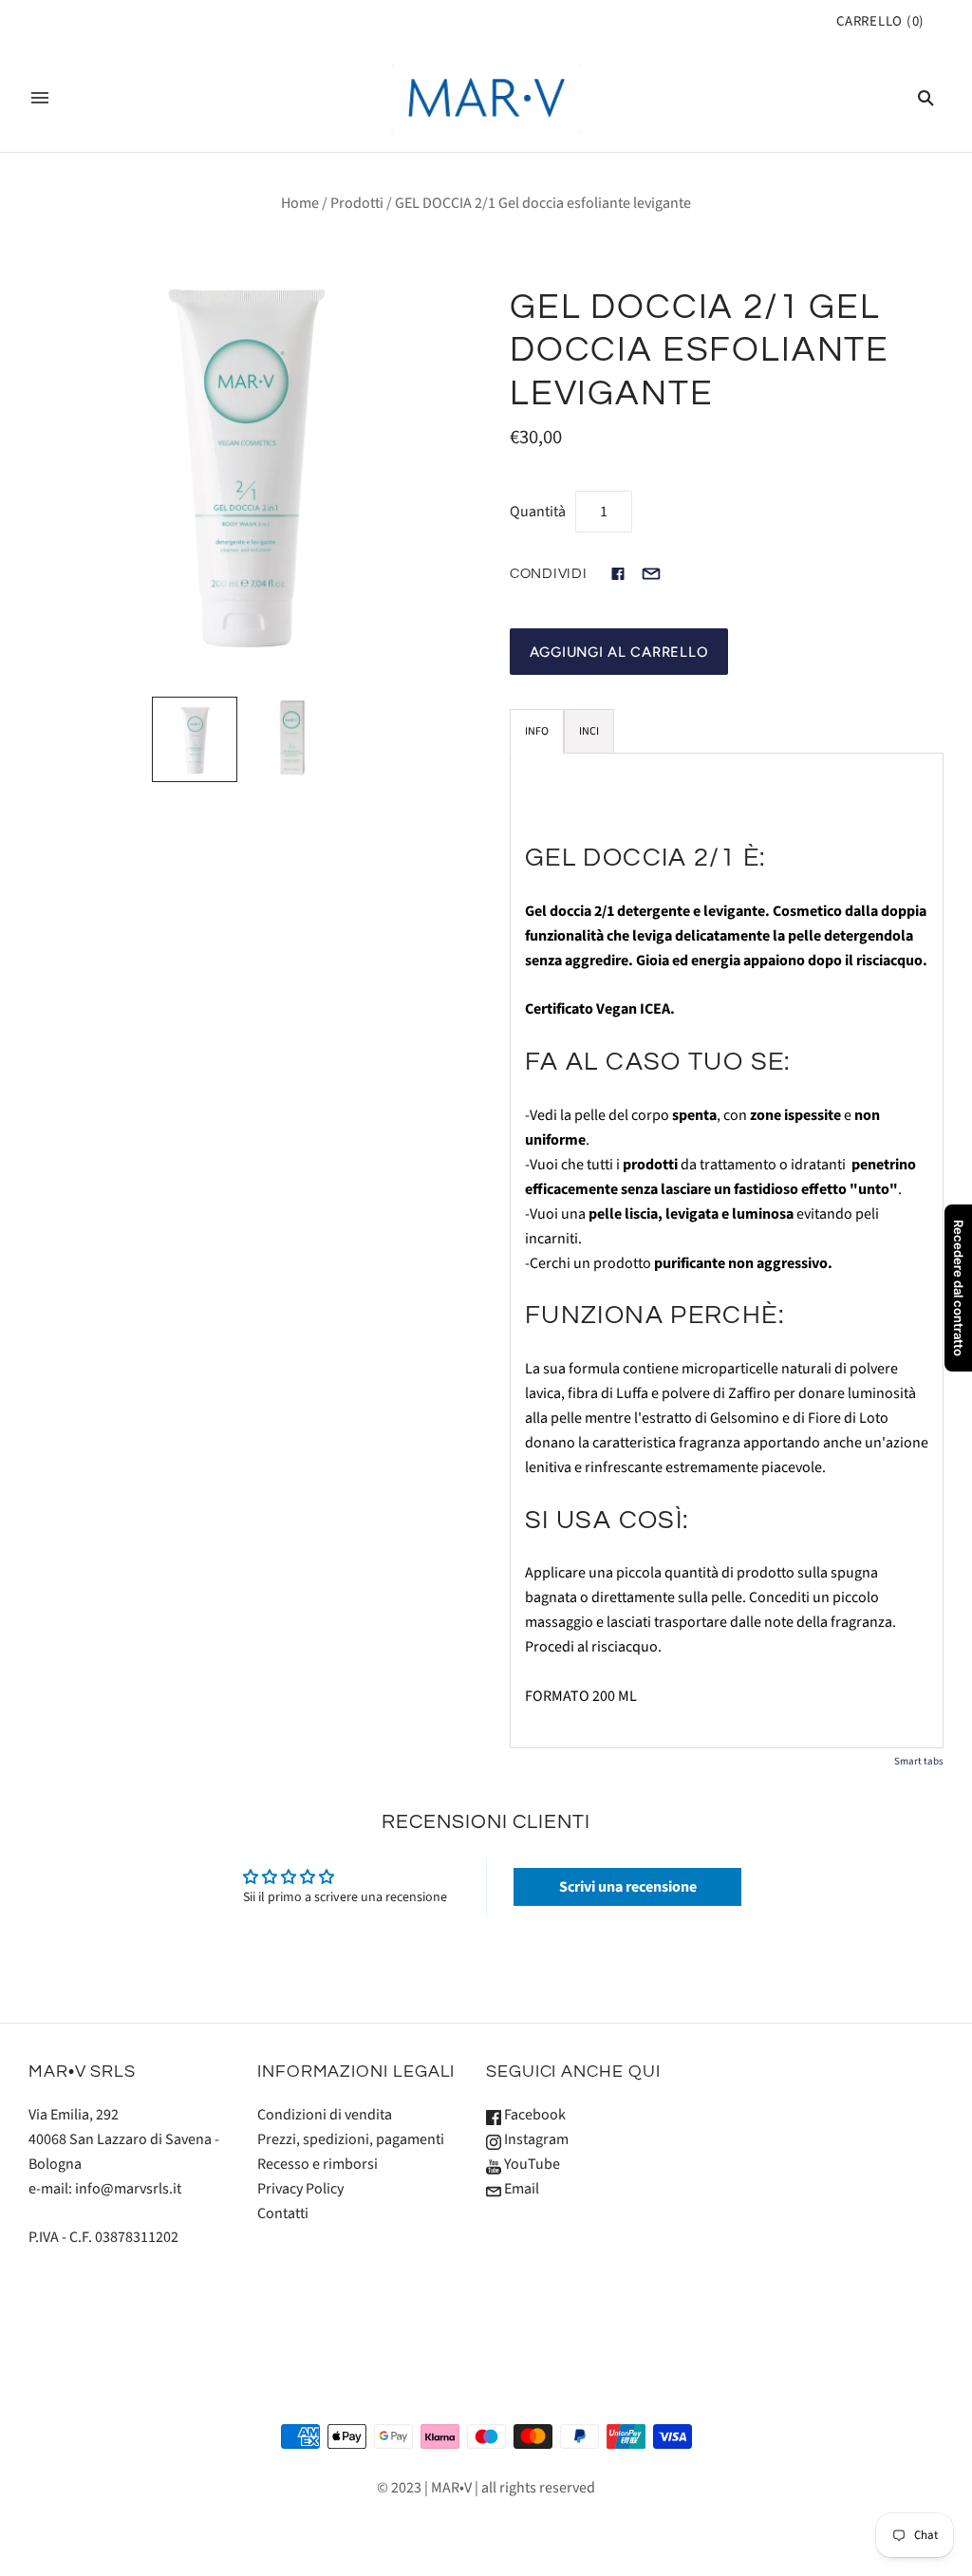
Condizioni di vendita (325, 2115)
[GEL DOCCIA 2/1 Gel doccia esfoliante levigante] (195, 739)
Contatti (283, 2213)
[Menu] (40, 98)
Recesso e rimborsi (318, 2164)
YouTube (531, 2164)
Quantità (538, 512)
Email (520, 2189)
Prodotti (357, 203)
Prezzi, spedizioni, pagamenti (351, 2139)
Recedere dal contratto (959, 1288)
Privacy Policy (300, 2189)
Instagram (535, 2139)
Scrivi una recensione (628, 1887)
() (880, 21)
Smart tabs (919, 1761)
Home (300, 203)
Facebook (533, 2115)
